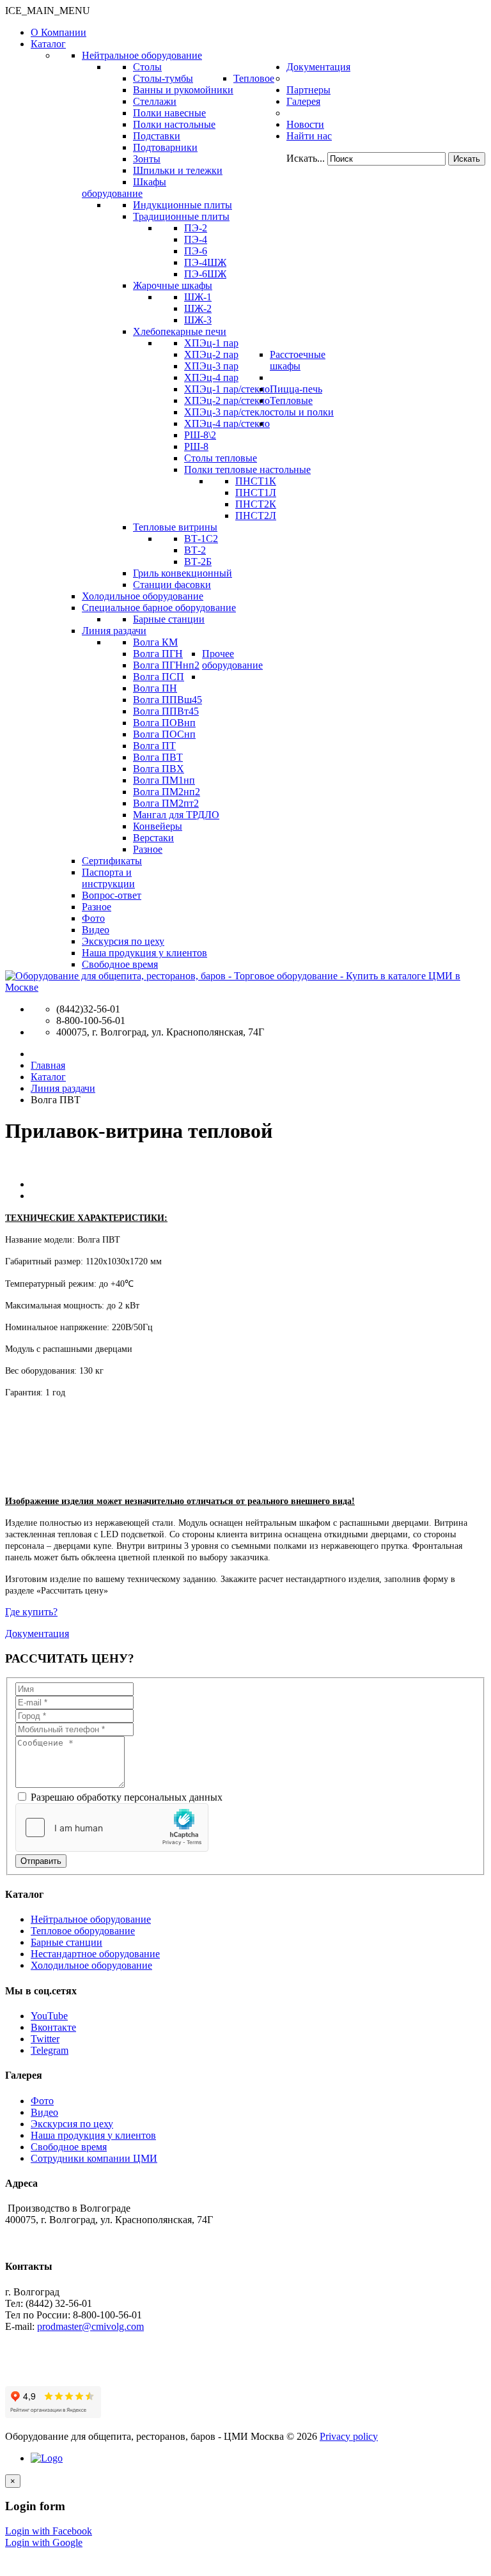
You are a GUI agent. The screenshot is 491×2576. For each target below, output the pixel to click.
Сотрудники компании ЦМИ (94, 2158)
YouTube (49, 2016)
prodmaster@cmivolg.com (90, 2326)
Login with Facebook (49, 2531)
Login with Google (44, 2542)
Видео (44, 2112)
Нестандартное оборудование (95, 1954)
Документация (37, 1633)
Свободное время (69, 2147)
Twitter (45, 2039)
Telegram (50, 2050)
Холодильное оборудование (91, 1965)
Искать (467, 159)
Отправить (41, 1861)
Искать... (306, 158)
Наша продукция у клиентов (93, 2135)
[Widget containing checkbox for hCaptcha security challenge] (112, 1827)
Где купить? (31, 1612)
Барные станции (66, 1942)
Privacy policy (349, 2436)
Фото (42, 2101)
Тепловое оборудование (83, 1931)
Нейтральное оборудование (91, 1919)
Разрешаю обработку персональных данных (125, 1797)
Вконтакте (53, 2027)
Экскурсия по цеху (72, 2124)
